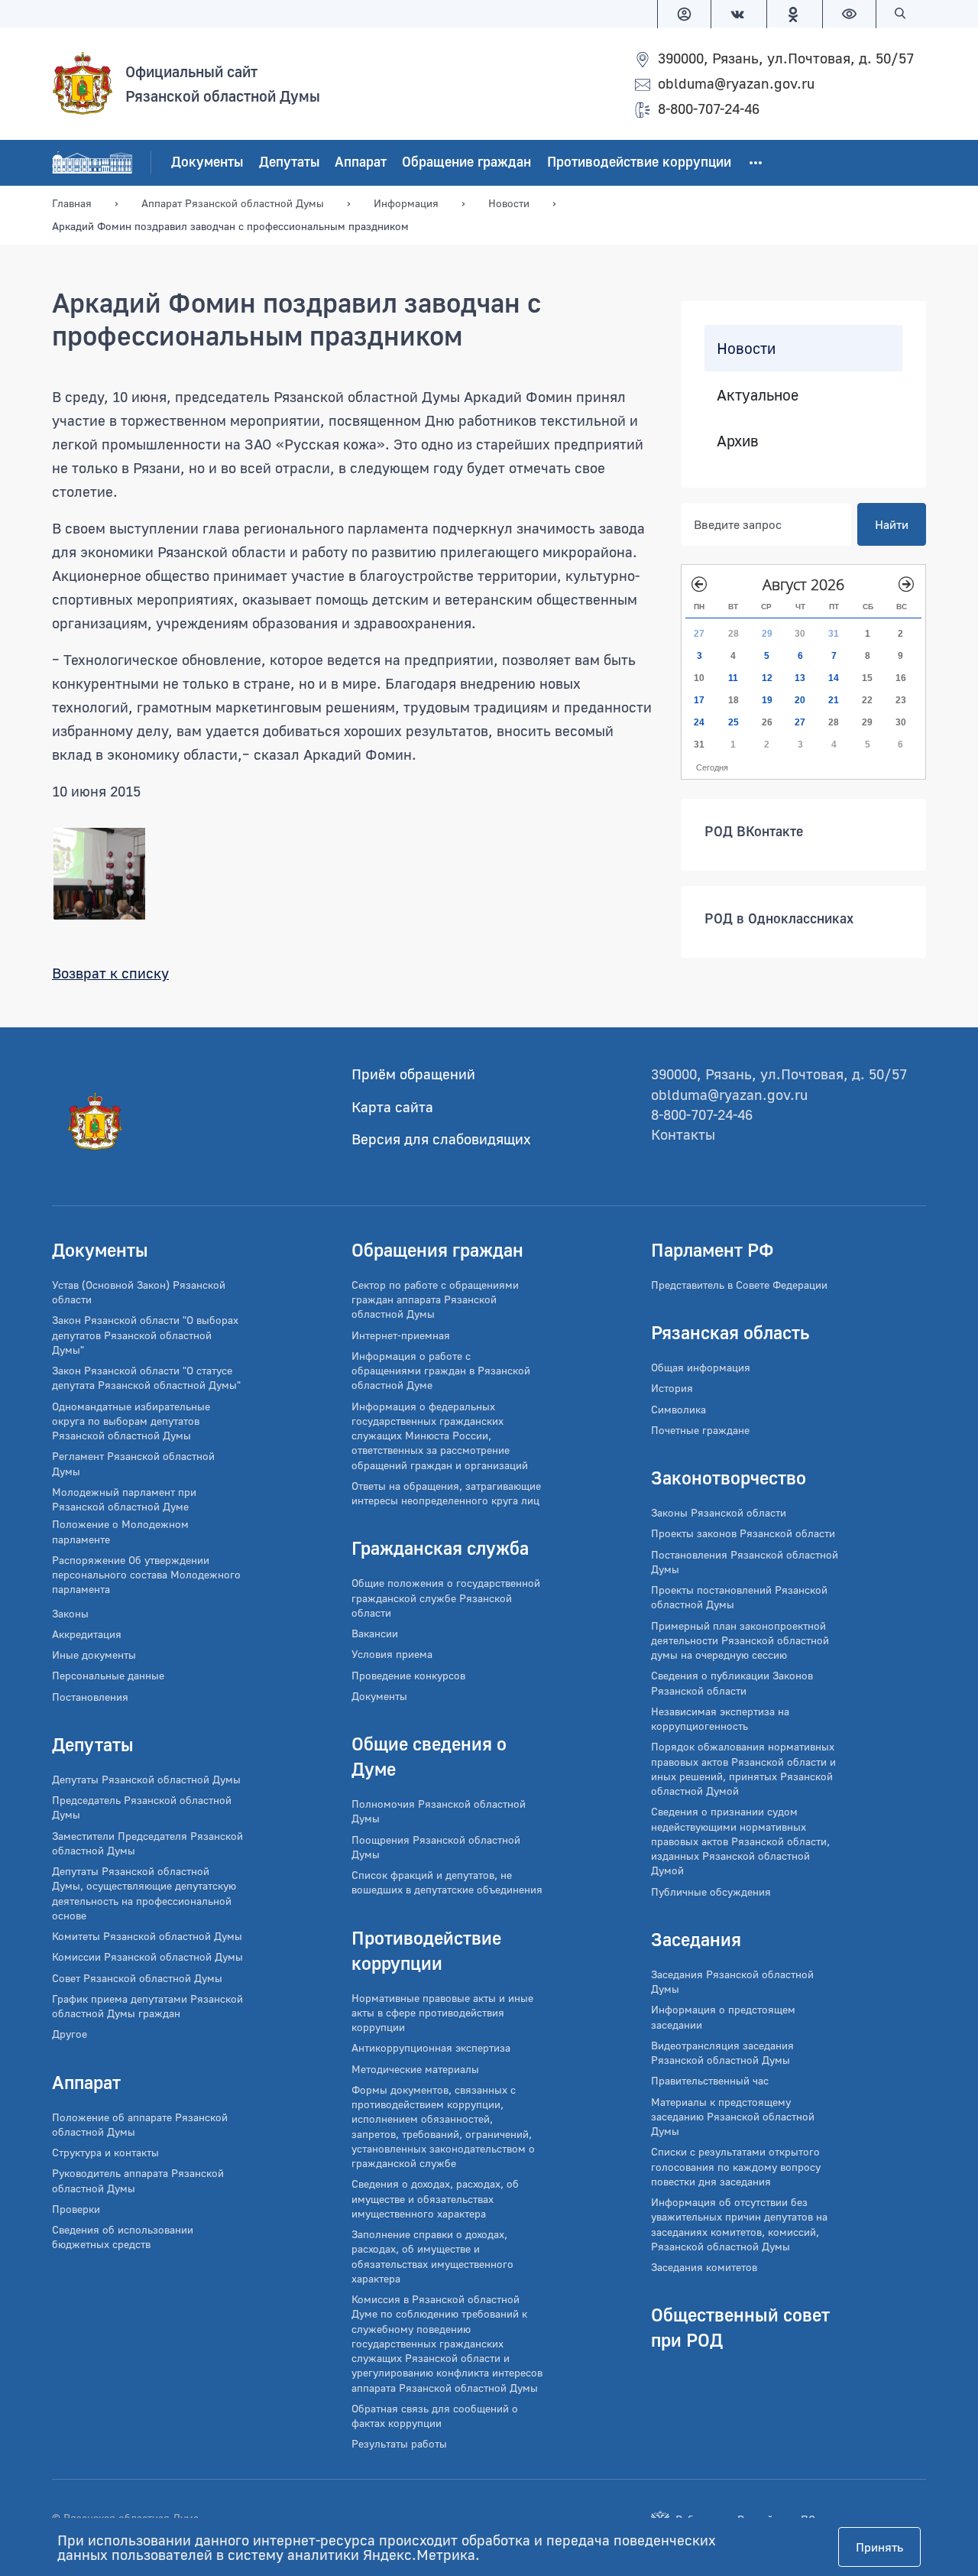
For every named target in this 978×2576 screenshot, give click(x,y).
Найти (892, 524)
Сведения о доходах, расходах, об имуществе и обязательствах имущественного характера (435, 2198)
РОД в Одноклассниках (779, 918)
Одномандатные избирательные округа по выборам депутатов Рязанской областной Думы (131, 1421)
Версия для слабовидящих (441, 1139)
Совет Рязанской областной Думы (137, 1978)
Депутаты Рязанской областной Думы (146, 1779)
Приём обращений (413, 1074)
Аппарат (361, 162)
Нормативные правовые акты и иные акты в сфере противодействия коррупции (442, 2013)
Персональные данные (108, 1675)
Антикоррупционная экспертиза (431, 2047)
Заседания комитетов (704, 2267)
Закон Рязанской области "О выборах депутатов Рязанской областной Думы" (145, 1335)
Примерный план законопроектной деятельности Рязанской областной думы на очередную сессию (740, 1640)
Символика (678, 1409)
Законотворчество (729, 1477)
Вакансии (375, 1633)
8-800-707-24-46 (709, 108)
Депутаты (289, 162)
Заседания (696, 1939)
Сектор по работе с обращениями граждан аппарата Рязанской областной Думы (435, 1299)
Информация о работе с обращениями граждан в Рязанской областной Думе (441, 1371)
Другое (70, 2034)
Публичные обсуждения (711, 1891)
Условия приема (392, 1654)
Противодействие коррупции (639, 162)
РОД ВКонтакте (754, 831)
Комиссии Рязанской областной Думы (147, 1956)
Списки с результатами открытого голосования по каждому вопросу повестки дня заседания (736, 2166)
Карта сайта (392, 1106)
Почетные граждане (700, 1430)
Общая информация (701, 1367)
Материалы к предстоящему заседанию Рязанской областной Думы (733, 2117)
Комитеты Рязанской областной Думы (147, 1936)
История (672, 1388)
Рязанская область (730, 1332)
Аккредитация (87, 1634)
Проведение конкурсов (408, 1675)
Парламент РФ (712, 1249)
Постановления (90, 1697)
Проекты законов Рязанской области (743, 1533)
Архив (738, 440)
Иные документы (94, 1655)
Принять (879, 2547)
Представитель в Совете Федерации (739, 1285)
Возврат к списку (110, 973)
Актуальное (758, 394)
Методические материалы (415, 2069)
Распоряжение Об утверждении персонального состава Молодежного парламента (146, 1575)
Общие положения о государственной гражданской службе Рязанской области (446, 1598)
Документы (207, 162)
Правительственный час (710, 2080)
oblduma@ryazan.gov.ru (736, 83)
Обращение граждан (466, 162)
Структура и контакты (105, 2152)
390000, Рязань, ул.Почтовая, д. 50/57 (786, 58)
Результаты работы (399, 2443)
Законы (70, 1613)
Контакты (683, 1134)
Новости (746, 348)
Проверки (76, 2209)
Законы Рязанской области (719, 1512)
